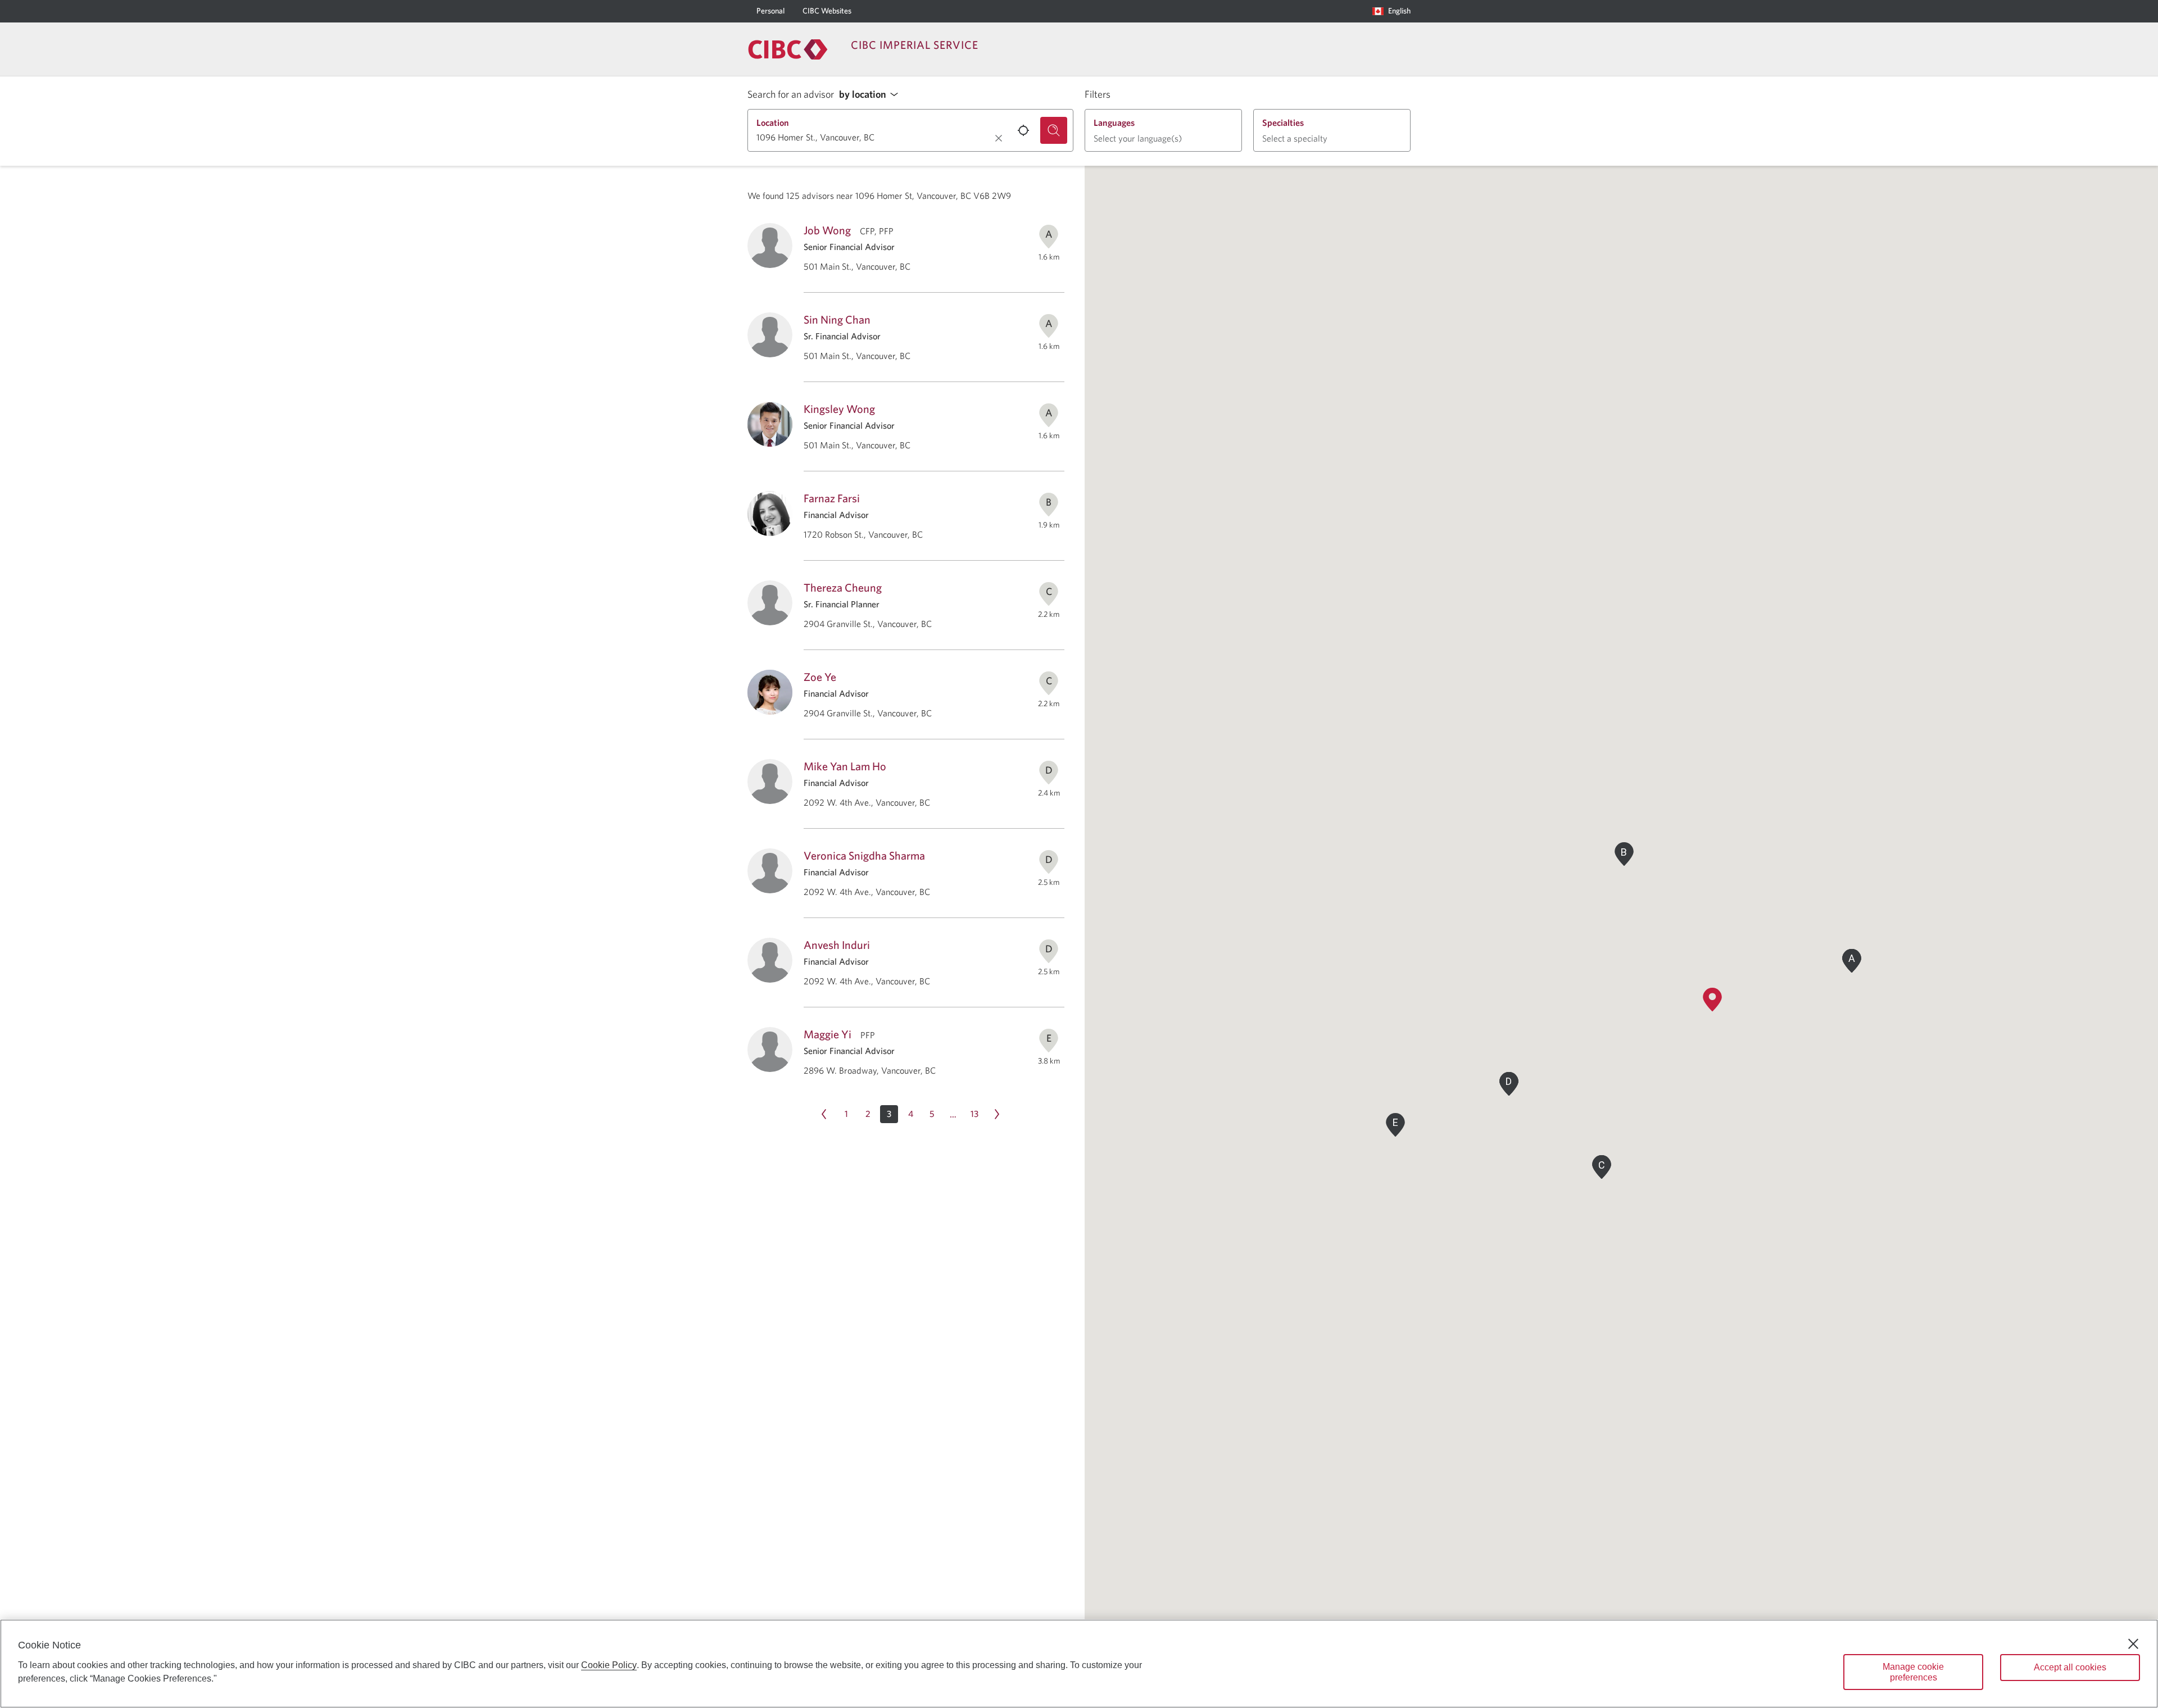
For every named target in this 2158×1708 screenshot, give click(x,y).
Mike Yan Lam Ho (845, 766)
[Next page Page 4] (997, 1114)
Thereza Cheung (843, 587)
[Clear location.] (999, 138)
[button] (872, 95)
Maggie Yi (828, 1034)
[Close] (2133, 1644)
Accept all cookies (2070, 1667)
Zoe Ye (820, 677)
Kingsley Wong (839, 409)
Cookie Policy (609, 1665)
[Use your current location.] (1023, 130)
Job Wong (827, 230)
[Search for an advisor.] (1054, 130)
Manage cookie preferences (1913, 1672)
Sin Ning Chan (837, 319)
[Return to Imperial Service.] (788, 49)
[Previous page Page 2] (824, 1114)
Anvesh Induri (837, 945)
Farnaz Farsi (832, 498)
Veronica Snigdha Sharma (864, 855)
